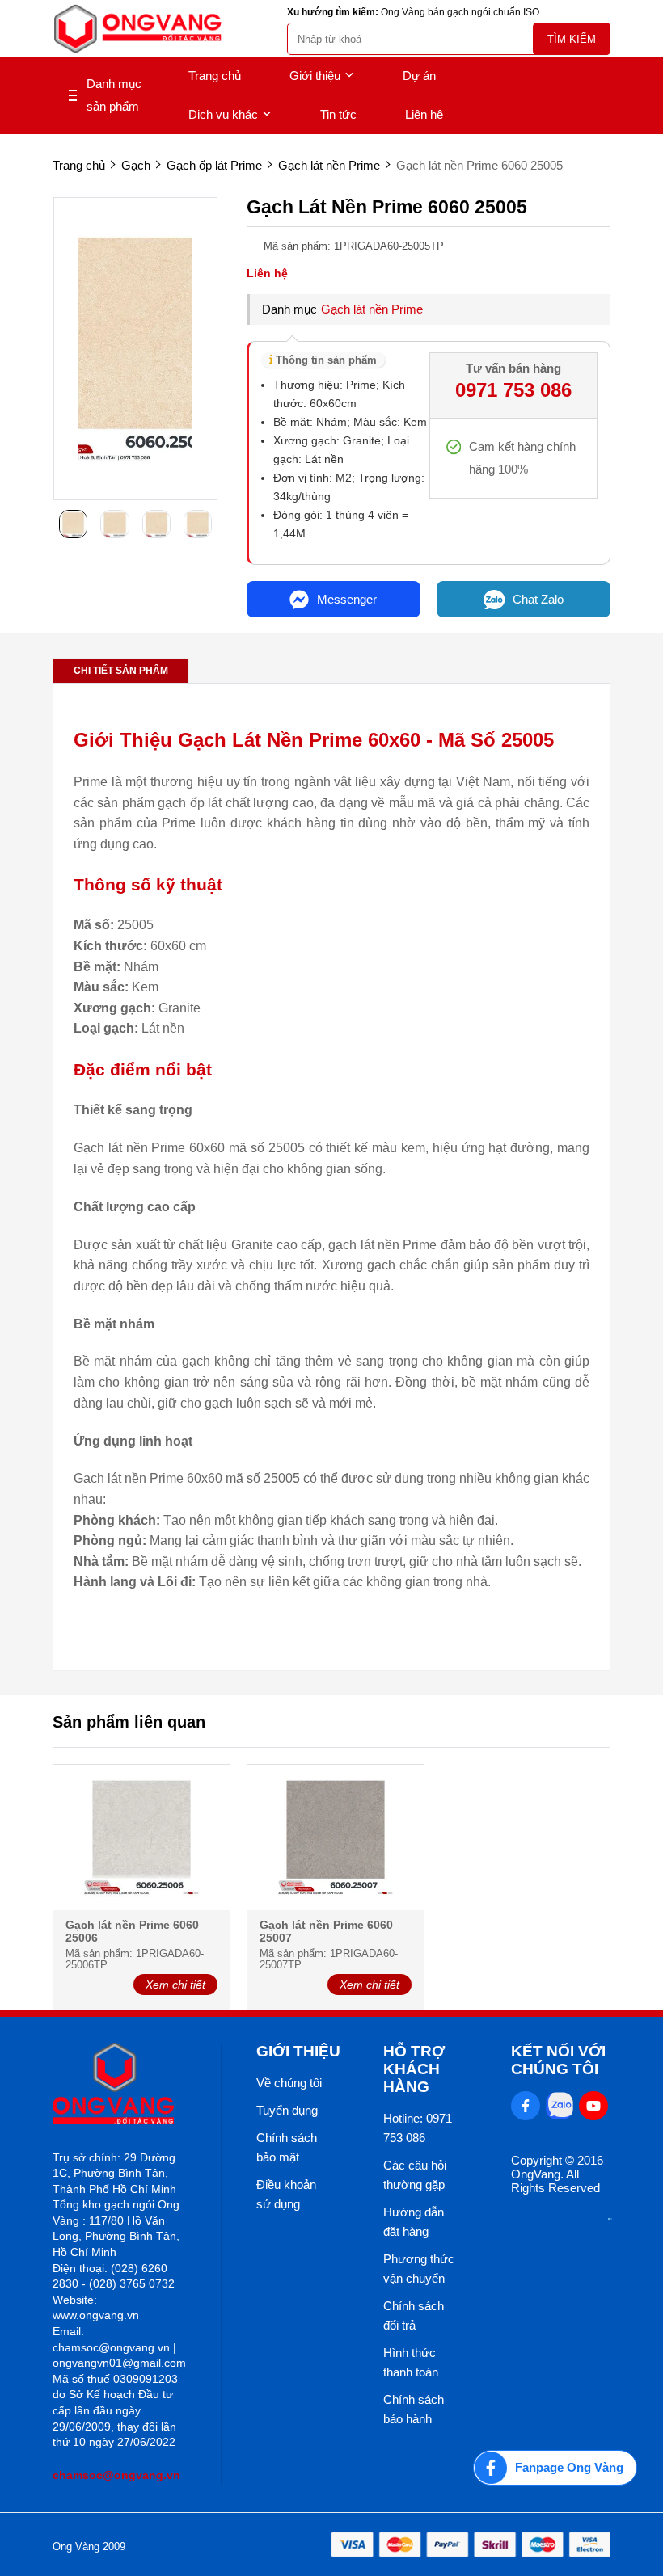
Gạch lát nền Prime (372, 309)
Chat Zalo (538, 599)
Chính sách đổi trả (414, 2315)
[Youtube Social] (593, 2106)
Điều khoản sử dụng (286, 2194)
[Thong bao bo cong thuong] (610, 2215)
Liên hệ (424, 114)
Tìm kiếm (572, 39)
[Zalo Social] (560, 2106)
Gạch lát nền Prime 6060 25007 (326, 1931)
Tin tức (338, 114)
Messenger (347, 599)
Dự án (419, 76)
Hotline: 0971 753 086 (418, 2128)
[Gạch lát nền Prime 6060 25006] (141, 1839)
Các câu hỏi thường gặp (415, 2175)
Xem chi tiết (175, 1985)
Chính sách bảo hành (414, 2409)
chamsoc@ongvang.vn (116, 2475)
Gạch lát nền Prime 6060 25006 (132, 1931)
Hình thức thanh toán (411, 2362)
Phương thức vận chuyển (419, 2269)
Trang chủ (215, 76)
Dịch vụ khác (223, 114)
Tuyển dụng (287, 2110)
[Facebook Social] (526, 2106)
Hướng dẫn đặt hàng (414, 2222)
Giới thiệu (315, 76)
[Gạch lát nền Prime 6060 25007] (336, 1839)
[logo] (137, 29)
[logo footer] (119, 2084)
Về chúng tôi (289, 2083)
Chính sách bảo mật (287, 2147)
